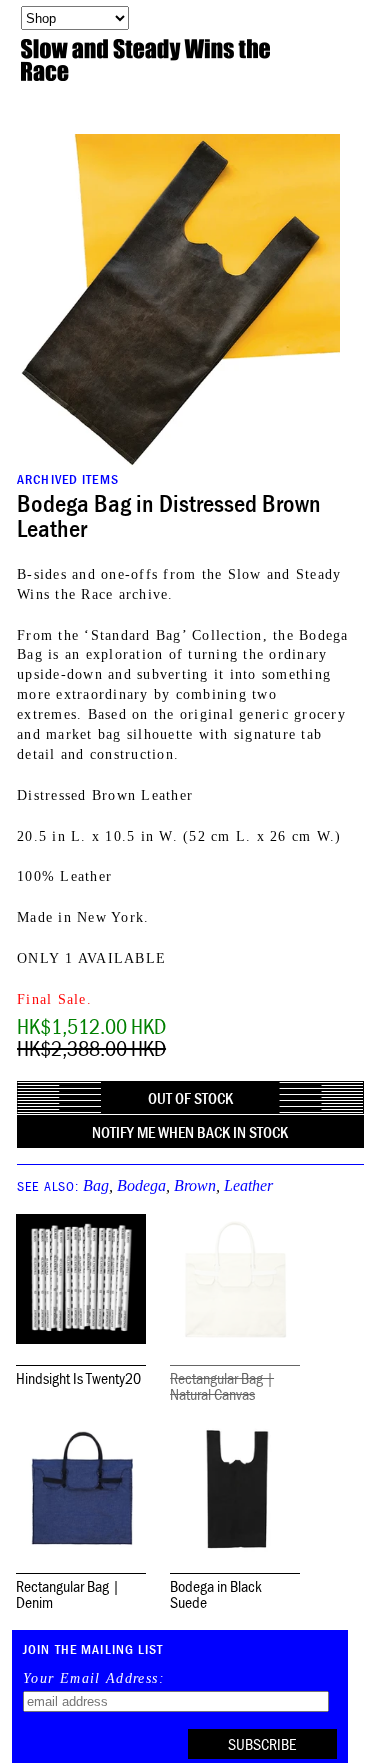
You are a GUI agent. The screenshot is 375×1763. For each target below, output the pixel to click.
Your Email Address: (94, 1679)
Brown (195, 1185)
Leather (248, 1185)
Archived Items (68, 479)
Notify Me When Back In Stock (190, 1132)
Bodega (141, 1185)
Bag (96, 1185)
